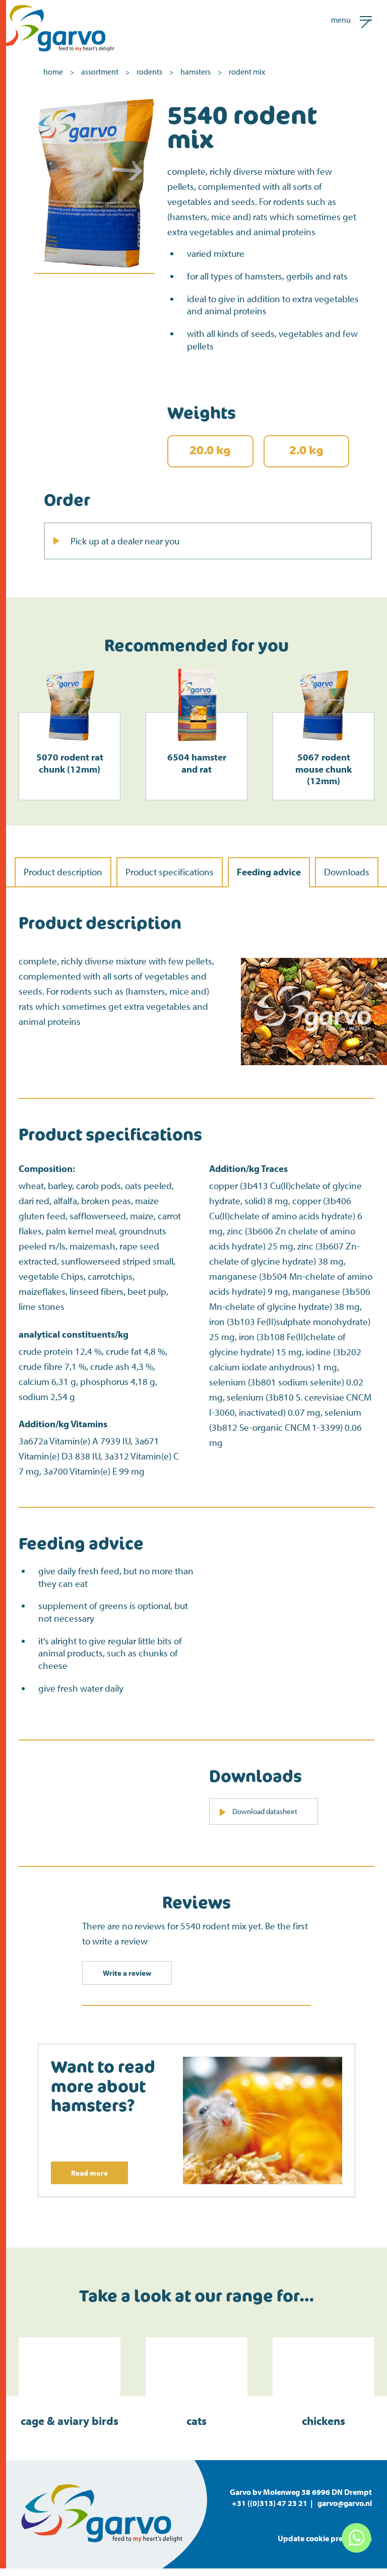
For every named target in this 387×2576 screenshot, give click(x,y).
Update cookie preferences (325, 2538)
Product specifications (170, 872)
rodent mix (247, 72)
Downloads (347, 872)
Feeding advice (269, 872)
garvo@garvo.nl (345, 2503)
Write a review (127, 1973)
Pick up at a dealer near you (125, 541)
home (53, 72)
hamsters (196, 72)
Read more (89, 2173)
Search (232, 695)
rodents (149, 72)
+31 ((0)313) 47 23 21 (270, 2503)
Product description (63, 872)
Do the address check (96, 673)
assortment (100, 72)
